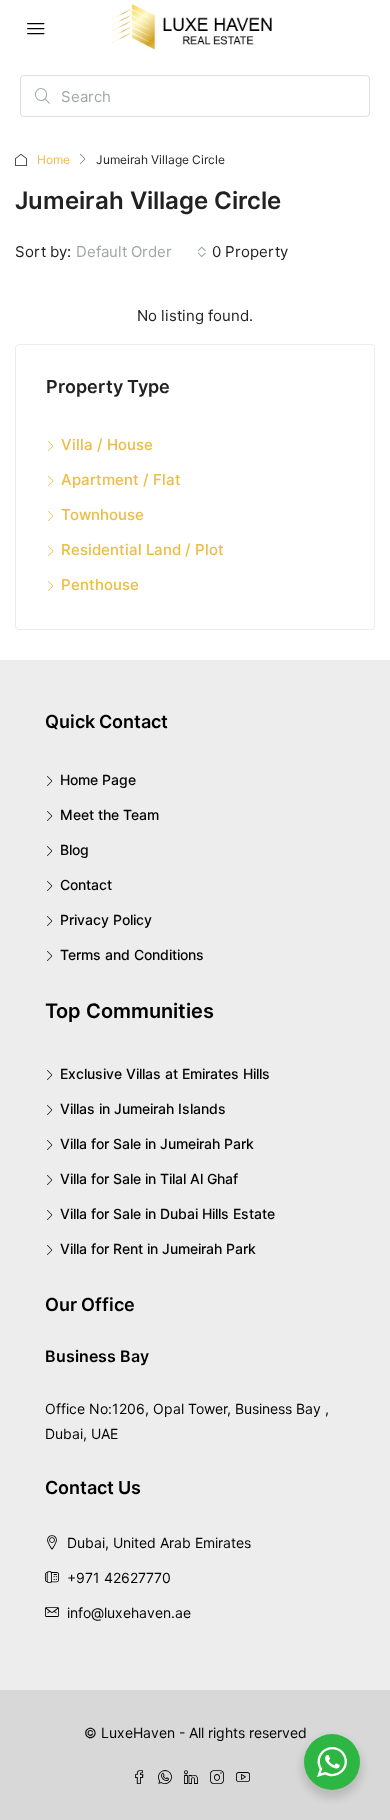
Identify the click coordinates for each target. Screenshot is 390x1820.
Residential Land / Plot (142, 549)
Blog (74, 849)
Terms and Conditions (132, 954)
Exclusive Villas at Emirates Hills (165, 1073)
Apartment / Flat (121, 479)
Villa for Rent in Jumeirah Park (158, 1248)
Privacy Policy (106, 919)
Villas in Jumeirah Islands (143, 1108)
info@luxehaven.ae (129, 1612)
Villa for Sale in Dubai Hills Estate (167, 1213)
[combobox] (141, 252)
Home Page (98, 779)
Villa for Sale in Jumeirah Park (157, 1143)
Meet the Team (109, 814)
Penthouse (100, 584)
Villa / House (107, 444)
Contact (86, 884)
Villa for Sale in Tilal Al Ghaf (149, 1178)
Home (53, 159)
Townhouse (102, 514)
